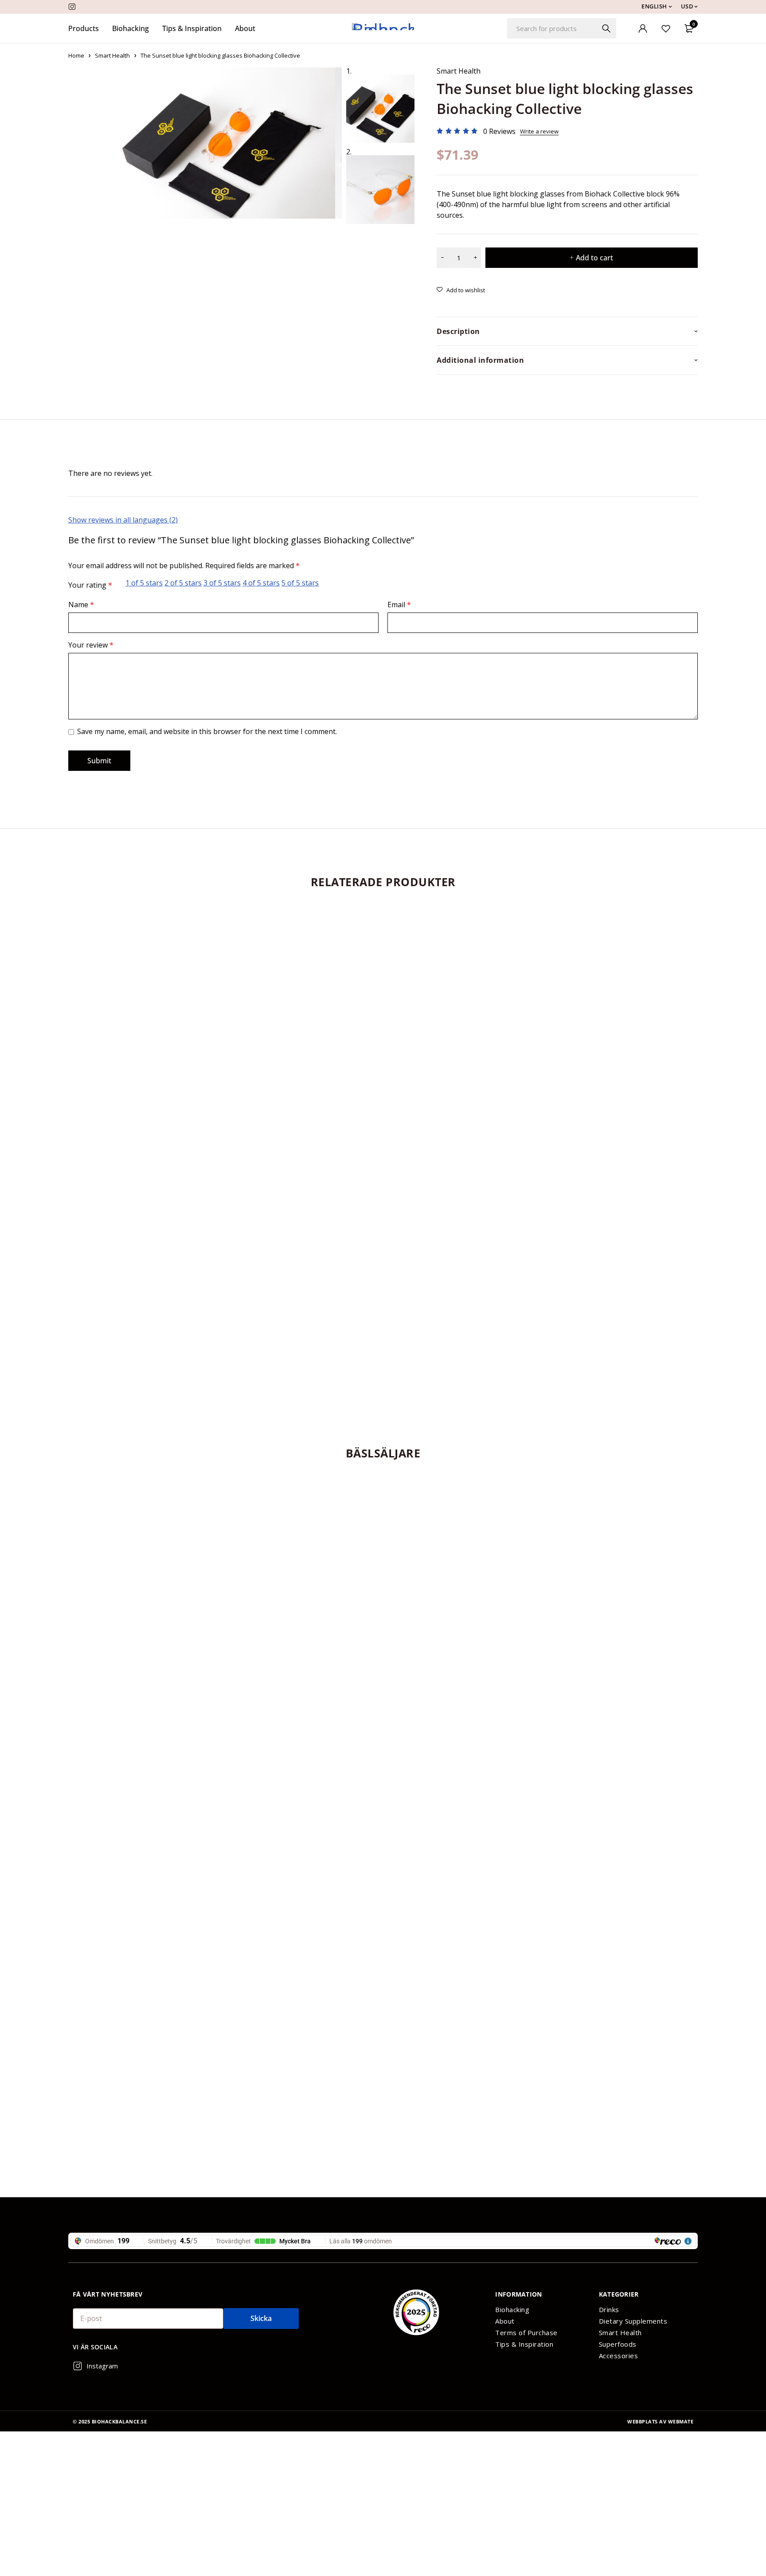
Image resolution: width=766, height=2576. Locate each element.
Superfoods (618, 2344)
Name (81, 605)
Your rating (90, 585)
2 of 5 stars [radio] (183, 583)
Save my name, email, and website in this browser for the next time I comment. (207, 731)
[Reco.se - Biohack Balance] (416, 2312)
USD (687, 6)
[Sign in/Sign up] (643, 28)
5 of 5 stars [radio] (300, 583)
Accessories (619, 2356)
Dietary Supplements (633, 2321)
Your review (91, 645)
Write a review (539, 131)
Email (399, 605)
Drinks (609, 2309)
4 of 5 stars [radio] (261, 583)
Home (76, 55)
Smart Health (112, 55)
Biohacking (512, 2309)
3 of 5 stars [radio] (222, 583)
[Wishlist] (666, 28)
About (505, 2321)
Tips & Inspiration (524, 2344)
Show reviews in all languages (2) (123, 520)
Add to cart (594, 258)
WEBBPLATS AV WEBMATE (660, 2421)
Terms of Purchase (526, 2333)
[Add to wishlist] (461, 290)
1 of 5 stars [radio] (144, 583)
